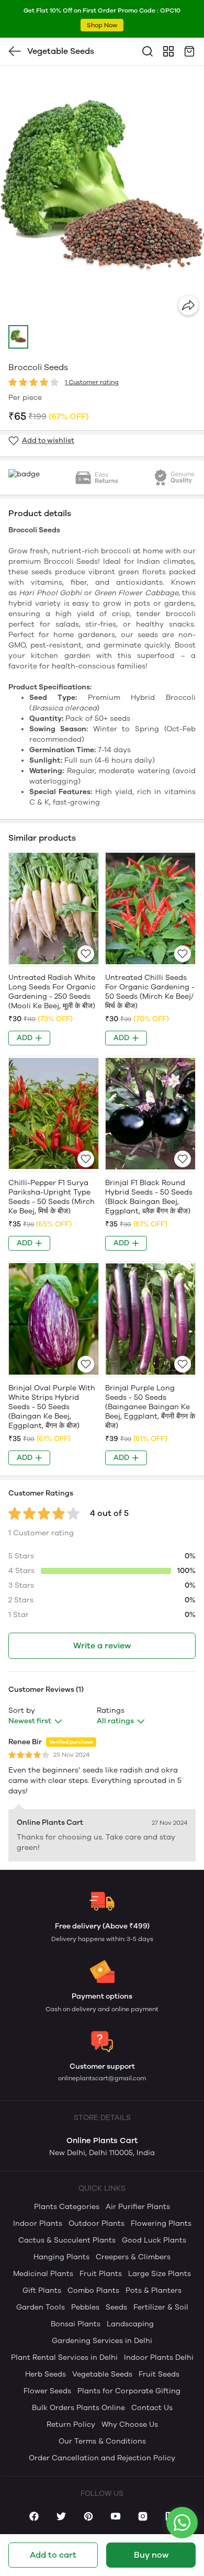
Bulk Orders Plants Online (78, 2408)
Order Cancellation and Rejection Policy (102, 2458)
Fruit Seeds (159, 2374)
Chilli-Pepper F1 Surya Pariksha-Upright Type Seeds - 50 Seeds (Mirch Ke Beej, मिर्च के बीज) (52, 1197)
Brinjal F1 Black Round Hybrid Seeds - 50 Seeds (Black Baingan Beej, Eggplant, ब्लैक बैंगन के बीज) (149, 1197)
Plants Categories (67, 2207)
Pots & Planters (154, 2290)
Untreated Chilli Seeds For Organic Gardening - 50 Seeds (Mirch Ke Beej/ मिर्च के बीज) (150, 992)
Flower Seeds (47, 2391)
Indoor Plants (38, 2223)
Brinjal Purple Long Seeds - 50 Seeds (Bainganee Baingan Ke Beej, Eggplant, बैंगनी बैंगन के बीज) (150, 1407)
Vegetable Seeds (102, 2374)
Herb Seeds (46, 2374)
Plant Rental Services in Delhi (64, 2357)
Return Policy (71, 2424)
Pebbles (85, 2307)
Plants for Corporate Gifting (129, 2391)
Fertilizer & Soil (161, 2307)
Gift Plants (42, 2290)
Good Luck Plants (154, 2240)
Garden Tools (41, 2307)
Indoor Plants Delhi (159, 2357)
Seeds (116, 2307)
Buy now (151, 2555)
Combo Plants (93, 2290)
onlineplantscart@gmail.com (102, 2078)
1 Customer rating (92, 382)
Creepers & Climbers (133, 2257)
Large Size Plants (160, 2274)
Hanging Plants (61, 2257)
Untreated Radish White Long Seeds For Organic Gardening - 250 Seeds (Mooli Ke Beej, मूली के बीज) (52, 992)
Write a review (102, 1646)
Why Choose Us (130, 2424)
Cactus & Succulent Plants (67, 2240)
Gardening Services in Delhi (102, 2341)
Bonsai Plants (76, 2324)
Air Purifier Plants (138, 2207)
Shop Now (102, 25)
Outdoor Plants (97, 2223)
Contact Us (152, 2408)
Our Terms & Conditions (102, 2441)
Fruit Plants (101, 2274)
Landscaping (130, 2324)
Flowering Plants (161, 2223)
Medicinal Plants (43, 2274)
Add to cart (53, 2555)
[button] (18, 337)
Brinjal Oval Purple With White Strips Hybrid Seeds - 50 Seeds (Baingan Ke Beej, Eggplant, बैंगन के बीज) (52, 1407)
